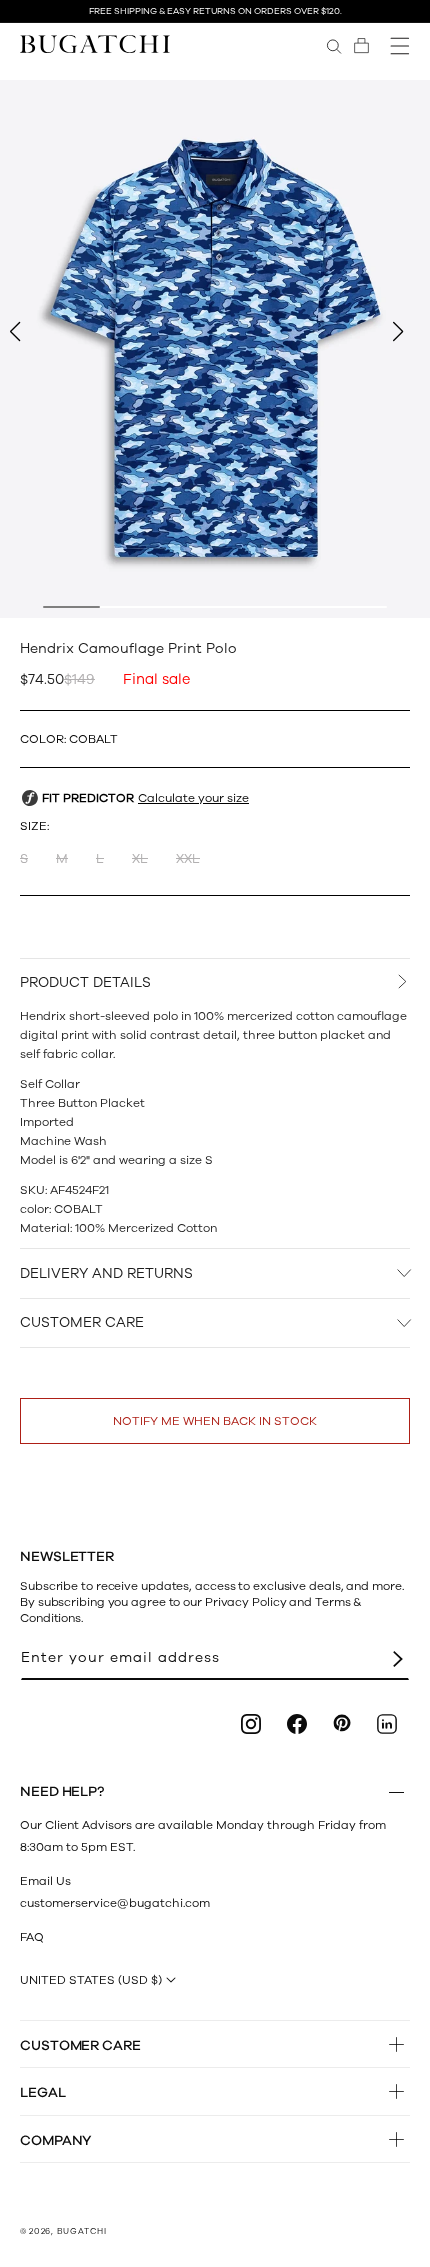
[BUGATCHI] (95, 43)
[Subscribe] (398, 1658)
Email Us (45, 1881)
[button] (361, 46)
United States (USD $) (91, 1980)
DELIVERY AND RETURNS (106, 1273)
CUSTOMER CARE (82, 1322)
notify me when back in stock (215, 1421)
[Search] (334, 46)
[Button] (396, 1792)
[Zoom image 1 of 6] (215, 349)
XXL (188, 859)
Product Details (85, 982)
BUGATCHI (82, 2231)
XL (140, 859)
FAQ (32, 1937)
